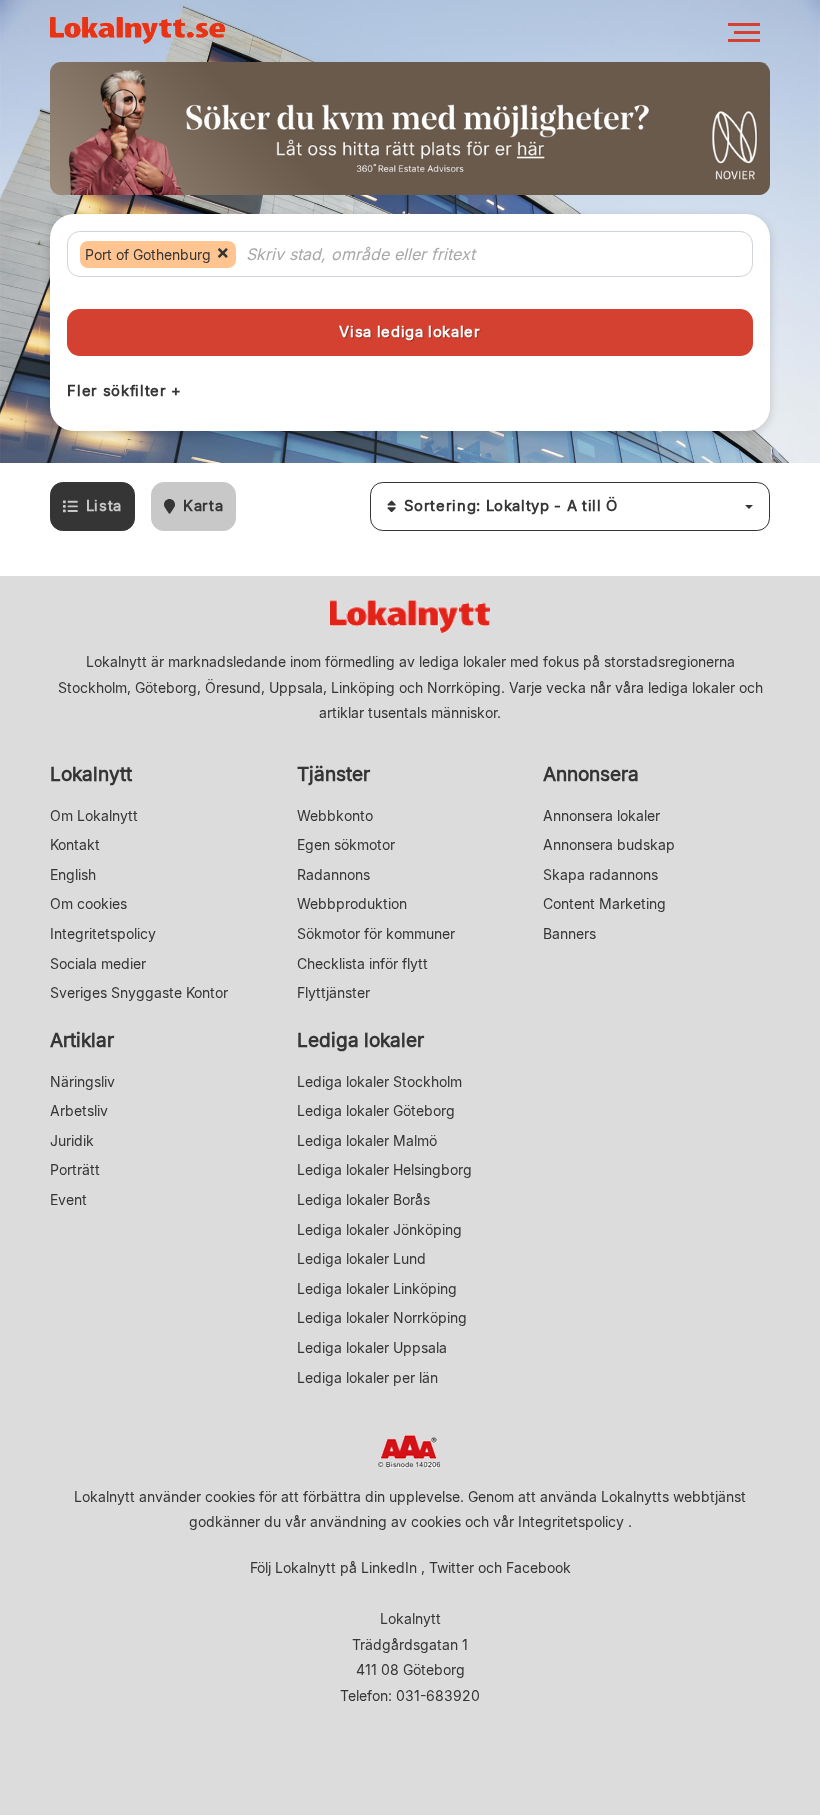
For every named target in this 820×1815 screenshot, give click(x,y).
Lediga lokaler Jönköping (379, 1229)
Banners (569, 933)
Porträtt (75, 1169)
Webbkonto (335, 815)
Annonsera (591, 774)
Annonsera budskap (609, 844)
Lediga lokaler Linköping (377, 1288)
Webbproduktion (352, 903)
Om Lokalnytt (94, 815)
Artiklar (82, 1040)
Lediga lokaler (360, 1040)
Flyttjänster (333, 992)
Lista (104, 506)
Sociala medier (98, 963)
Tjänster (333, 774)
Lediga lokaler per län (367, 1377)
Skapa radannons (600, 874)
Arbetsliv (79, 1110)
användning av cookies (385, 1521)
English (73, 874)
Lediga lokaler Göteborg (376, 1110)
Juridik (72, 1140)
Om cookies (88, 903)
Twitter (451, 1567)
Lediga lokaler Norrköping (382, 1317)
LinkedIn (389, 1567)
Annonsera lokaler (601, 815)
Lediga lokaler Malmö (367, 1140)
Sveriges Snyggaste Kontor (139, 992)
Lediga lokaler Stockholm (379, 1081)
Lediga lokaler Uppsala (372, 1347)
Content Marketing (604, 903)
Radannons (333, 874)
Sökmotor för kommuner (376, 933)
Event (68, 1199)
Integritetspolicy (103, 933)
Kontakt (75, 844)
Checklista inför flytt (362, 963)
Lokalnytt (91, 774)
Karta (203, 506)
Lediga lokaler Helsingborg (384, 1169)
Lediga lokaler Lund (361, 1258)
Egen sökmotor (346, 844)
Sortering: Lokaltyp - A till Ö (511, 506)
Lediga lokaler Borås (363, 1199)
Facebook (538, 1567)
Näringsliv (82, 1081)
